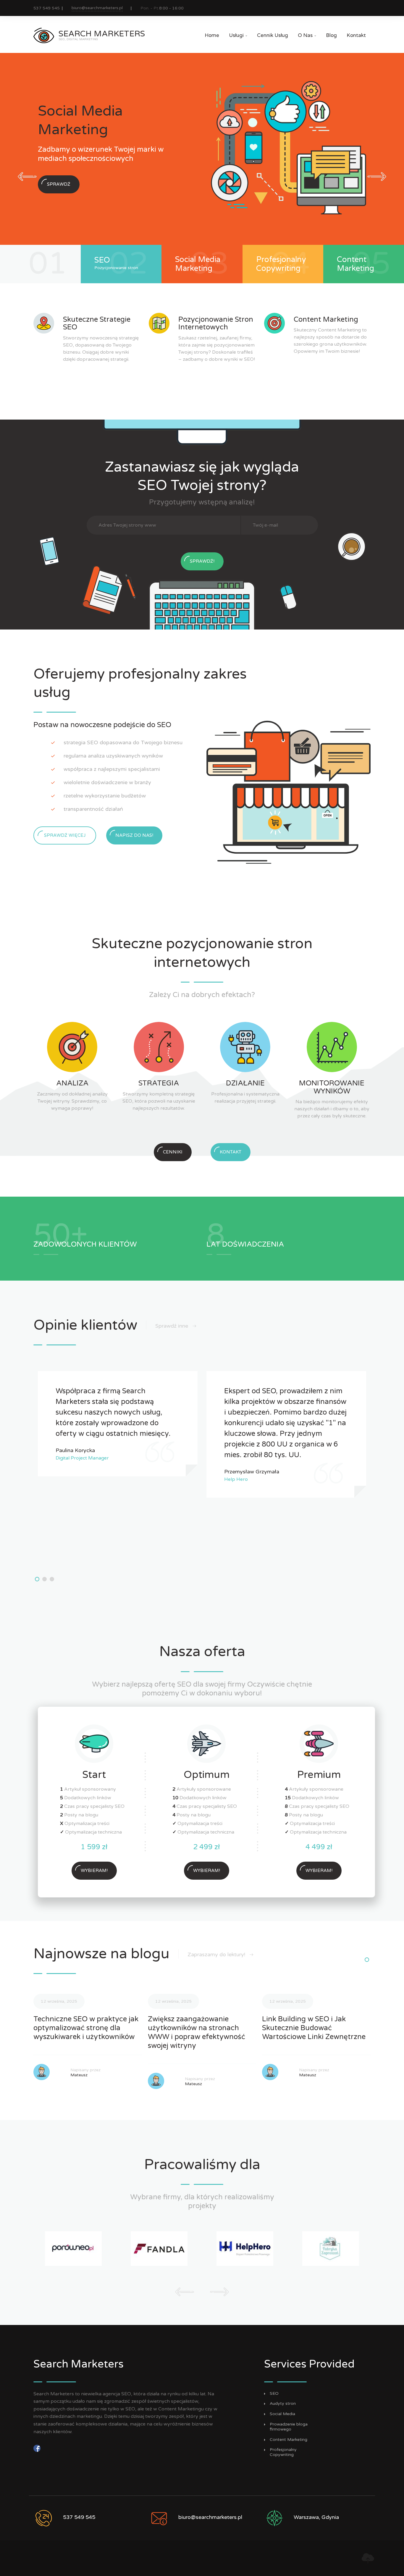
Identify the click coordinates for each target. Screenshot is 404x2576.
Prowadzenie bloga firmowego (289, 2427)
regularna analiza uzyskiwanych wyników (113, 756)
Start (94, 1775)
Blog (331, 35)
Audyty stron (283, 2404)
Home (212, 35)
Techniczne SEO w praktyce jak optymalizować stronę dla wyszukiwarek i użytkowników (86, 2028)
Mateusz (79, 2075)
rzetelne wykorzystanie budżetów (105, 796)
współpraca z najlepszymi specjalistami (112, 769)
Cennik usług (273, 35)
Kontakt (356, 35)
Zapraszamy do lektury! (217, 1954)
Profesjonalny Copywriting (283, 2452)
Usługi (238, 35)
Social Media (282, 2414)
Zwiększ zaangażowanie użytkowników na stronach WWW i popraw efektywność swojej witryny (197, 2032)
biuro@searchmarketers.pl (97, 8)
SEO (274, 2394)
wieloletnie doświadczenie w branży (107, 782)
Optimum (207, 1775)
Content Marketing (289, 2440)
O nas (307, 35)
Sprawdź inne (172, 1326)
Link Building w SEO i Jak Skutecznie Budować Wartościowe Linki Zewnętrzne (314, 2028)
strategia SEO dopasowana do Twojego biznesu (123, 742)
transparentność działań (93, 809)
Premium (319, 1775)
